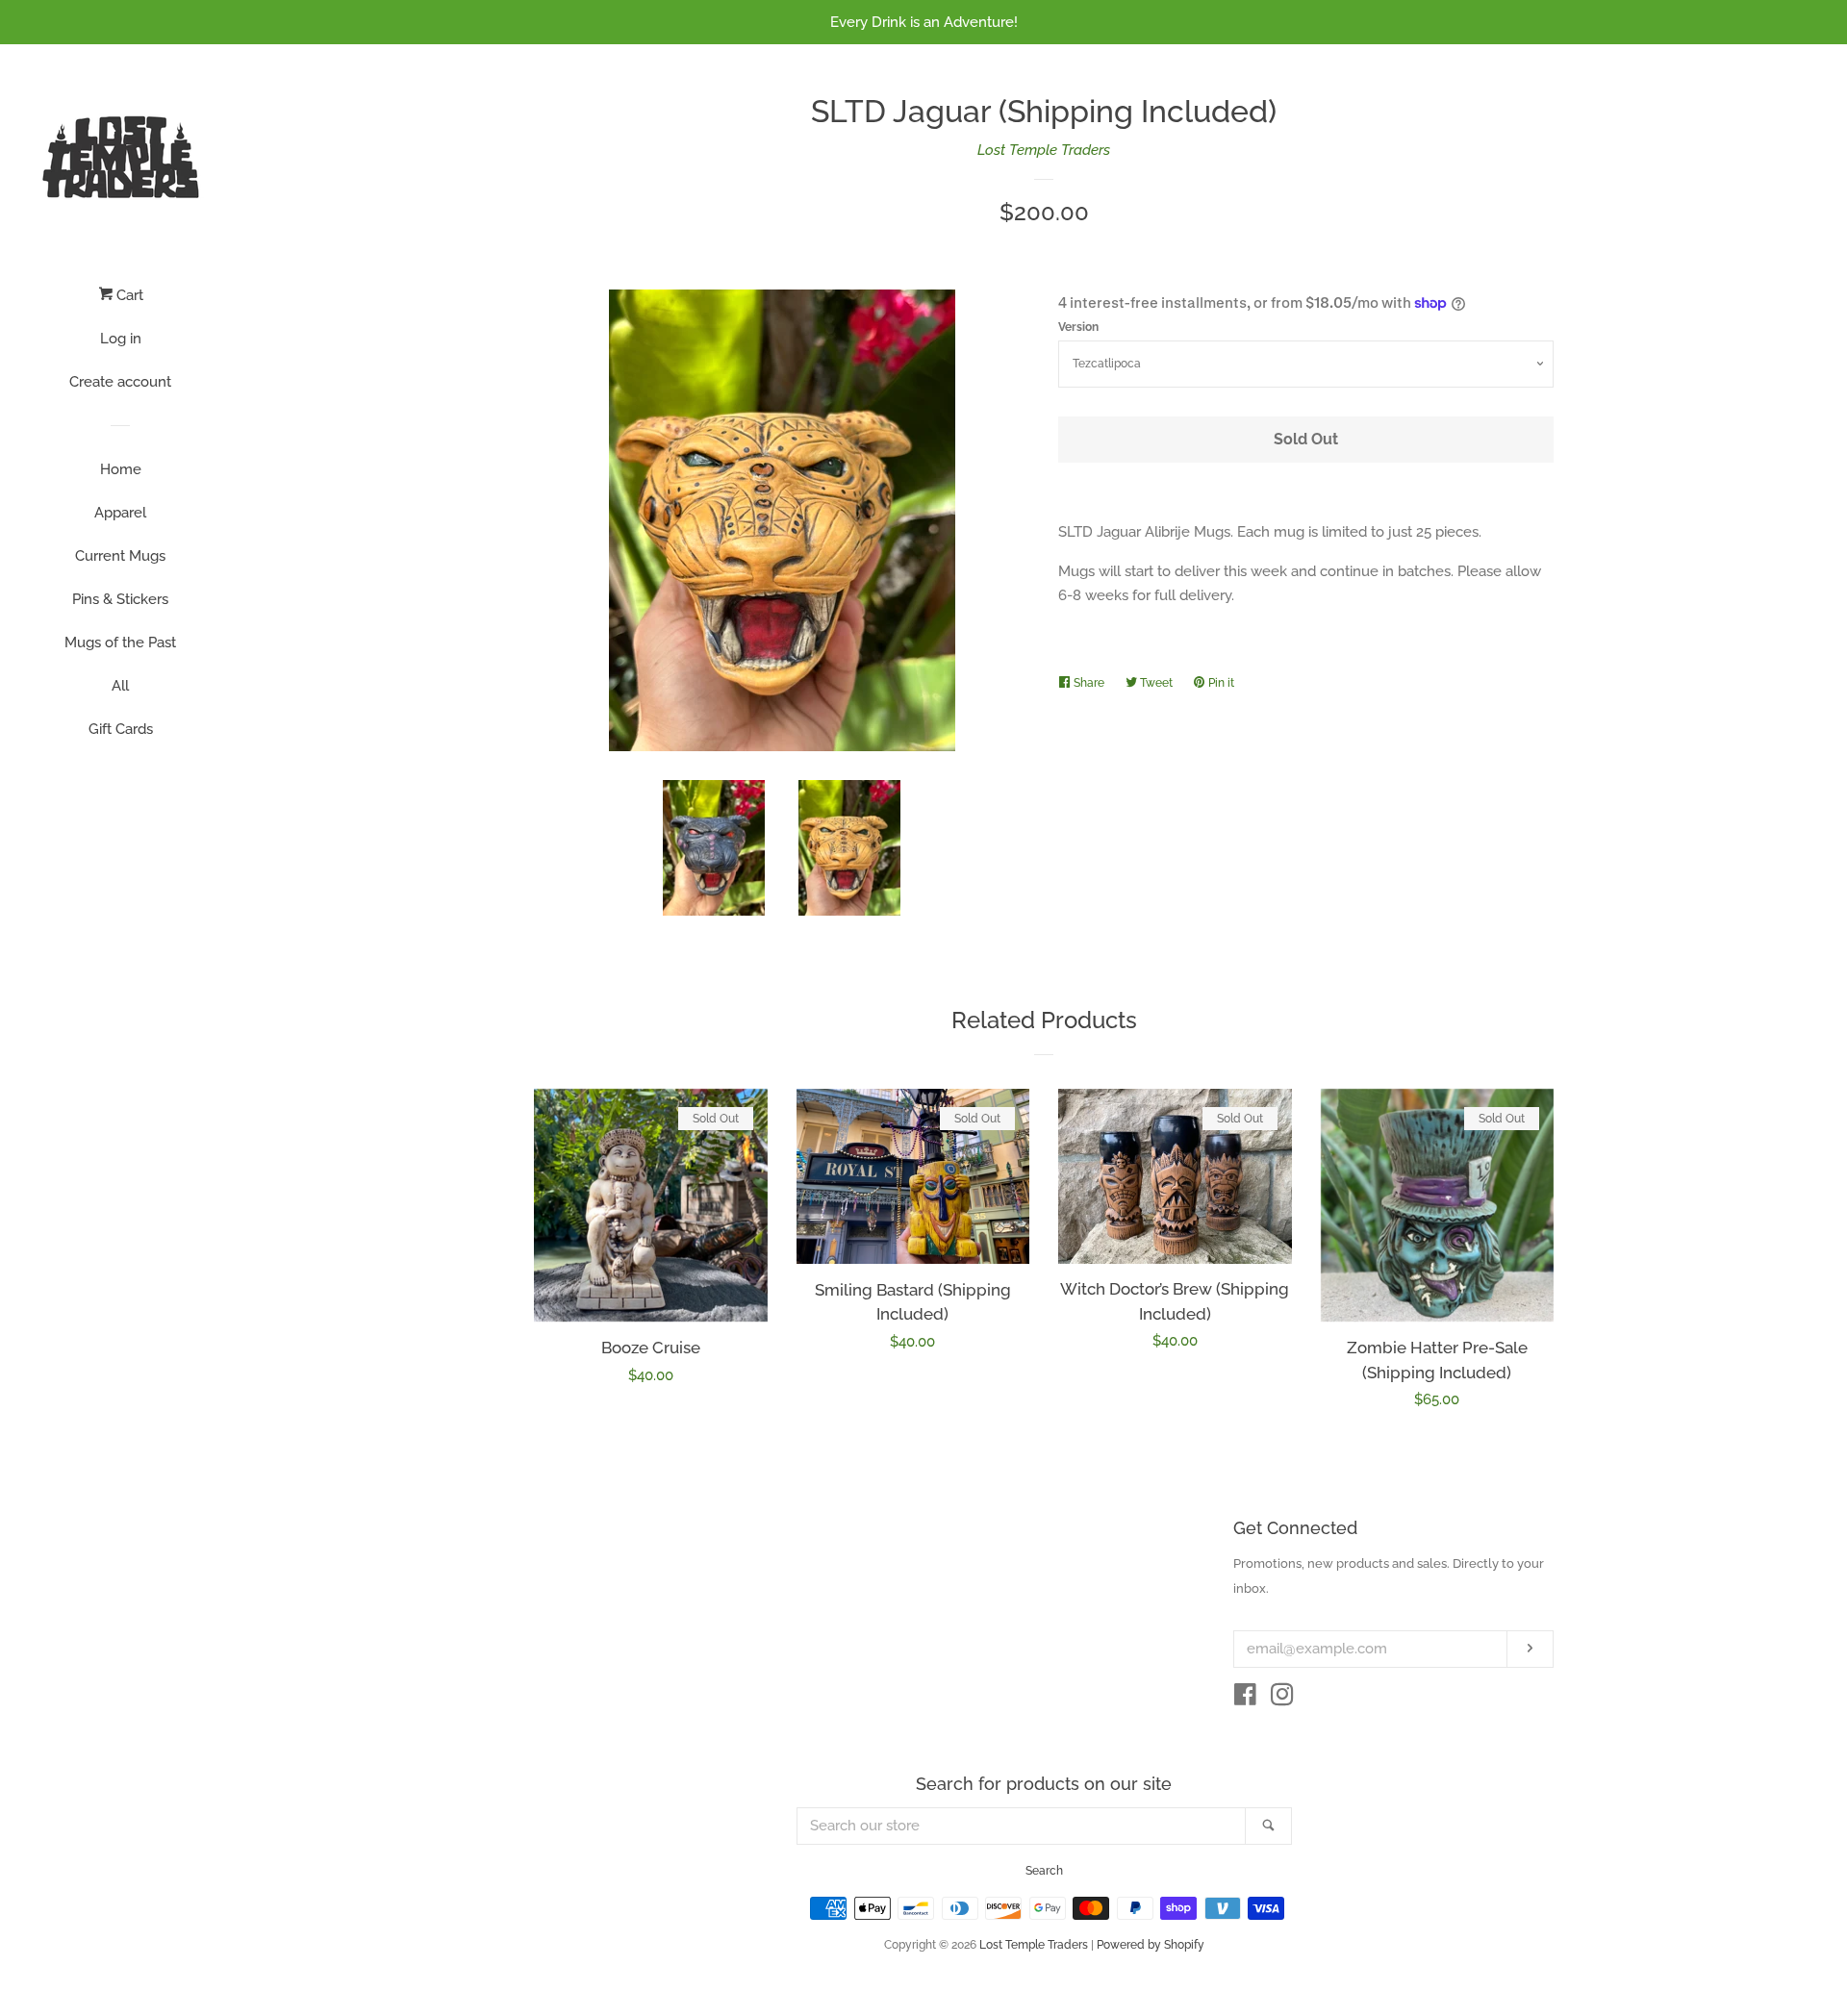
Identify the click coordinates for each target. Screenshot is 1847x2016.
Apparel (120, 513)
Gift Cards (121, 729)
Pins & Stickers (120, 599)
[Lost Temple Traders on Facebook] (1245, 1699)
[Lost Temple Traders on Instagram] (1282, 1699)
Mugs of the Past (120, 643)
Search (1044, 1871)
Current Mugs (120, 556)
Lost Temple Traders (1044, 150)
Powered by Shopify (1151, 1945)
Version (1078, 327)
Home (121, 469)
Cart (128, 295)
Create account (120, 382)
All (120, 686)
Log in (121, 339)
